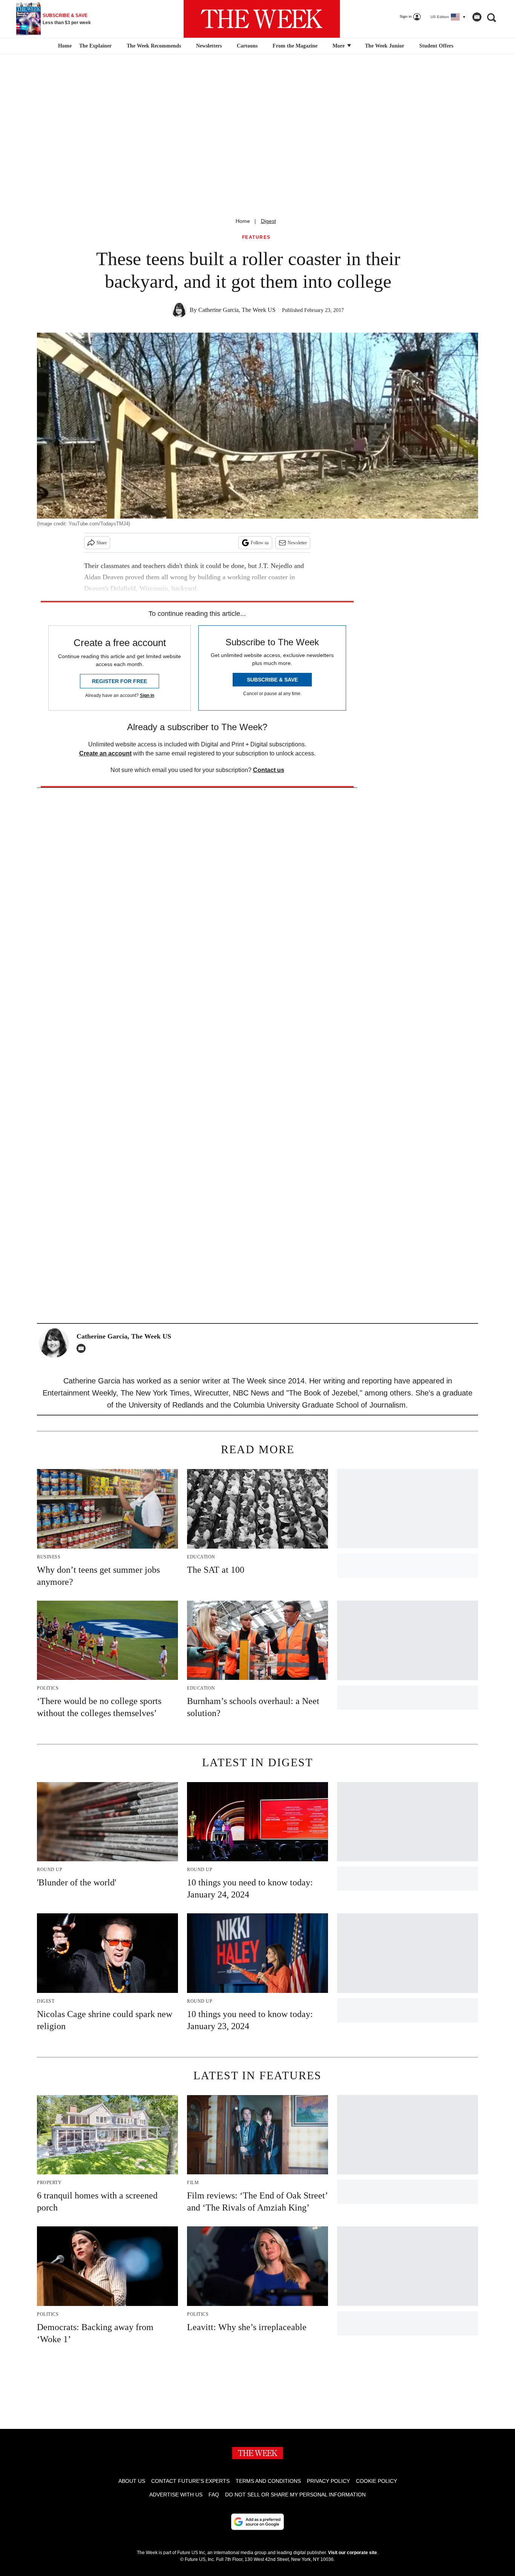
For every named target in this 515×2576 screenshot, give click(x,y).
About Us (132, 2481)
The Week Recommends (154, 46)
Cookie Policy (376, 2481)
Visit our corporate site (353, 2553)
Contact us (269, 770)
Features (256, 237)
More (339, 46)
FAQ (214, 2495)
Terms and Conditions (268, 2481)
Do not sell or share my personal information (295, 2495)
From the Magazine (295, 46)
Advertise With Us (176, 2495)
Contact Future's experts (190, 2481)
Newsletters (209, 46)
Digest (268, 221)
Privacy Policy (328, 2481)
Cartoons (247, 46)
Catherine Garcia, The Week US (237, 310)
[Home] (64, 46)
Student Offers (436, 46)
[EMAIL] (83, 1348)
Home (243, 221)
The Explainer (95, 46)
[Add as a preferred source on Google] (257, 2522)
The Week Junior (385, 46)
